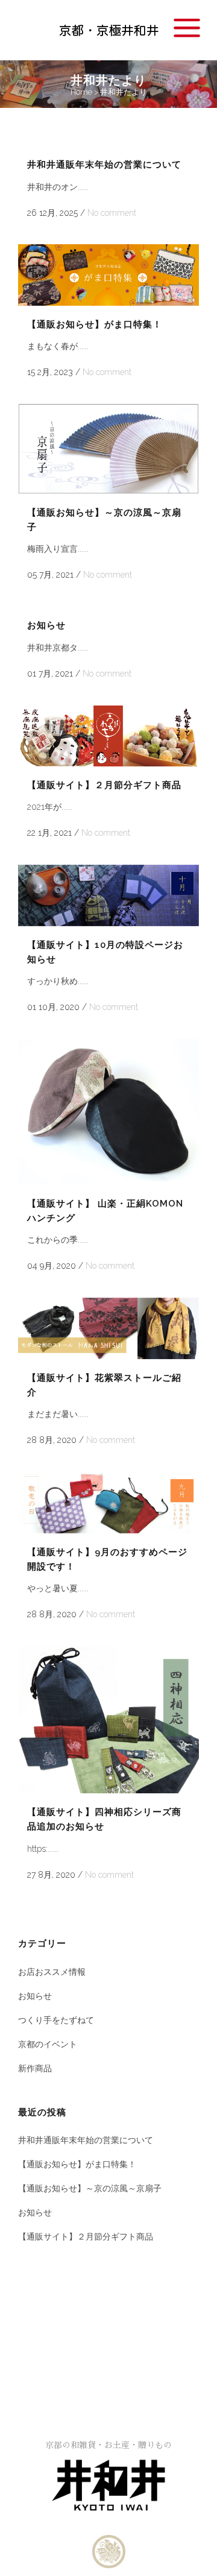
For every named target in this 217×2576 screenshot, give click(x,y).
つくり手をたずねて (56, 2020)
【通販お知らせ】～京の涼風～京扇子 (90, 2188)
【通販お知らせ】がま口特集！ (95, 324)
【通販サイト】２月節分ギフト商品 (104, 785)
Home (81, 92)
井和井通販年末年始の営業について (104, 165)
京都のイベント (48, 2044)
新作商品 (35, 2068)
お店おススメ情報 (52, 1972)
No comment (112, 213)
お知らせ (46, 625)
